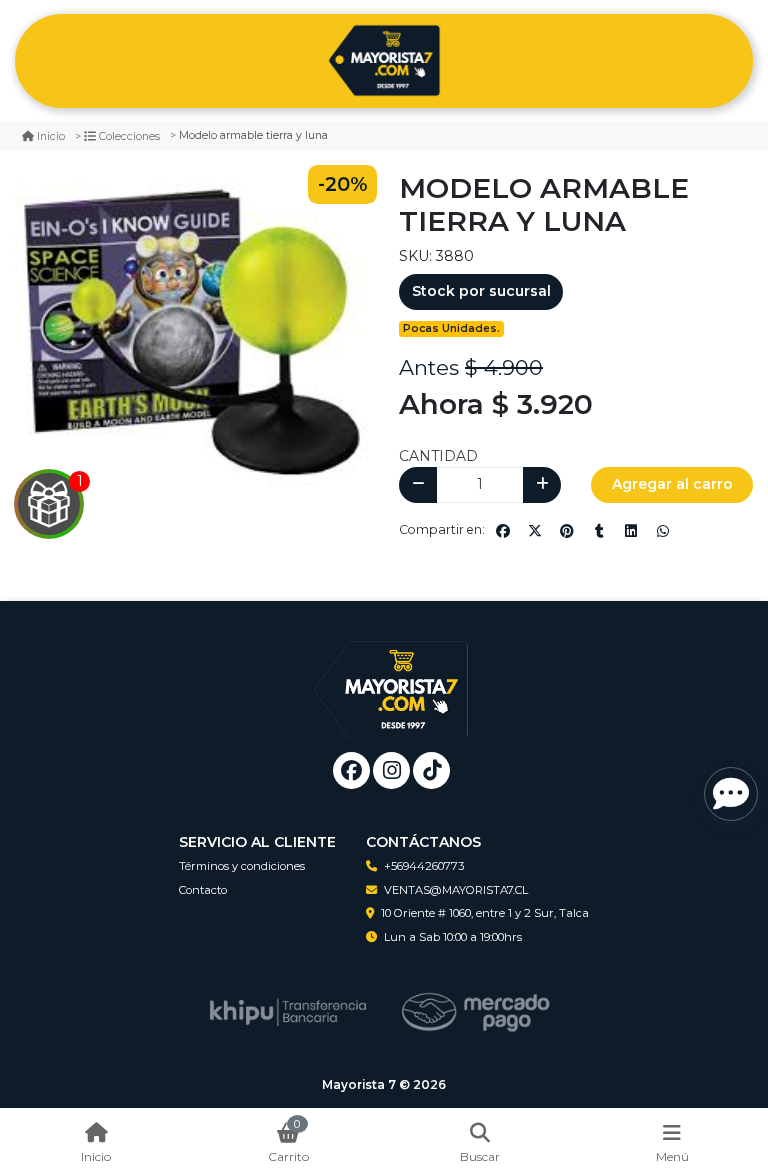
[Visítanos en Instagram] (391, 770)
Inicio (51, 136)
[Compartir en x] (535, 531)
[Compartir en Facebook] (503, 531)
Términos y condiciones (242, 866)
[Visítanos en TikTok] (431, 770)
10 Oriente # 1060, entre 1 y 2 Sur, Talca (485, 913)
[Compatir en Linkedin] (631, 531)
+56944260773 (424, 866)
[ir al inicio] (391, 675)
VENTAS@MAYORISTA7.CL (456, 890)
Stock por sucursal (481, 291)
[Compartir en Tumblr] (599, 531)
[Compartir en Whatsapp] (663, 531)
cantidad (438, 456)
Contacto (203, 890)
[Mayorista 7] (384, 61)
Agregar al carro (672, 484)
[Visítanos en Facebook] (351, 770)
